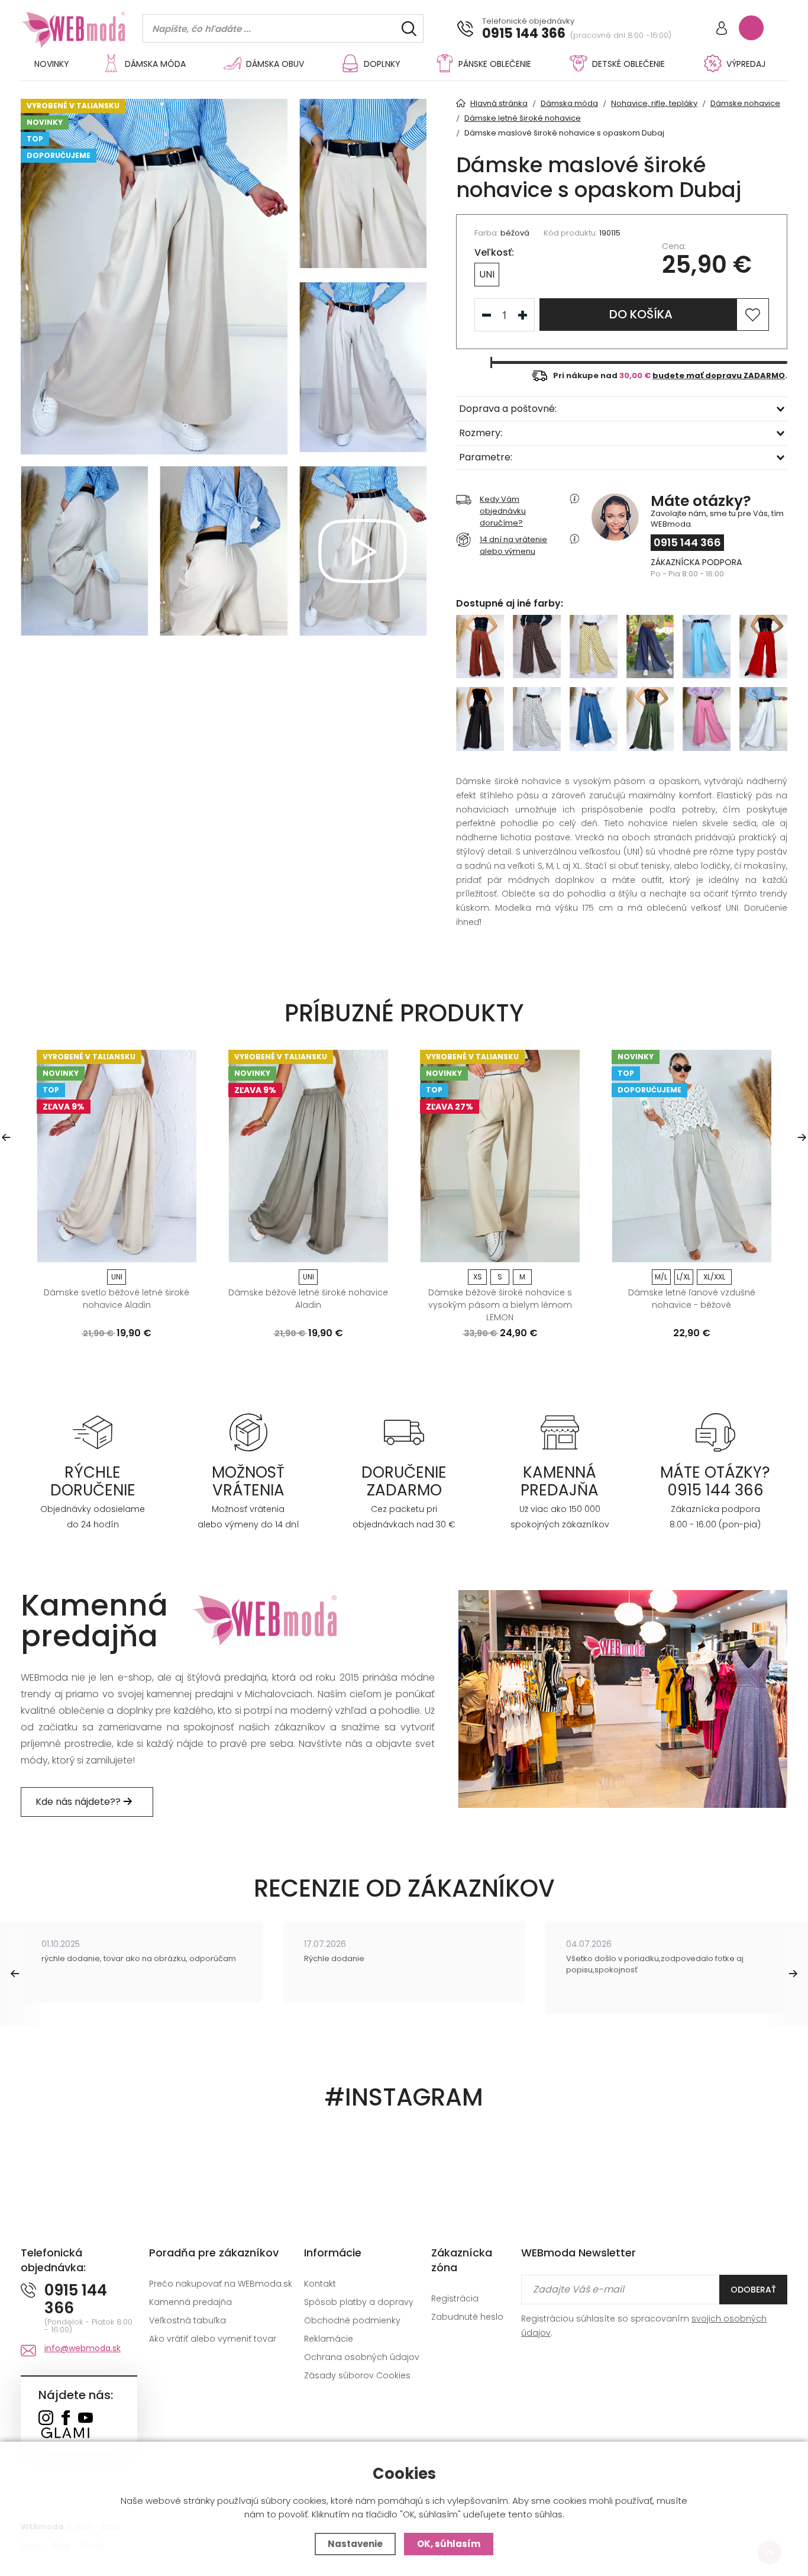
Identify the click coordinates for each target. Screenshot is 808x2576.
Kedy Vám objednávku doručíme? (503, 511)
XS (478, 1277)
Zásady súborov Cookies (357, 2375)
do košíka (641, 314)
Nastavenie (355, 2544)
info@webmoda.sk (83, 2348)
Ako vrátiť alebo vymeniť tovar (213, 2339)
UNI (487, 274)
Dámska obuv (275, 64)
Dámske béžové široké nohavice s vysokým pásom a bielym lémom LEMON (500, 1305)
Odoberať (753, 2290)
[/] (93, 1432)
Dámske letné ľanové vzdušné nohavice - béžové (692, 1299)
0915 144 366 (524, 34)
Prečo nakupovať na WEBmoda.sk (221, 2284)
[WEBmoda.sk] (46, 2419)
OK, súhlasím (449, 2544)
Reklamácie (329, 2339)
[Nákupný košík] (751, 28)
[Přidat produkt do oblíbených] (182, 1249)
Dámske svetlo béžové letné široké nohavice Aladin (117, 1299)
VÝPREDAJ (746, 64)
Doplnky (382, 64)
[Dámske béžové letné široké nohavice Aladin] (308, 1156)
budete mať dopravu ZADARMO (719, 375)
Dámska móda (155, 64)
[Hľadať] (409, 29)
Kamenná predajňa (190, 2302)
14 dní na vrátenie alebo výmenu (513, 545)
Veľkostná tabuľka (188, 2320)
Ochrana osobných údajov (362, 2357)
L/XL (683, 1277)
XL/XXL (714, 1277)
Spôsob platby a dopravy (359, 2302)
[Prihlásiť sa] (722, 29)
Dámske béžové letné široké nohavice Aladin (308, 1299)
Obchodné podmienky (352, 2320)
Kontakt (320, 2284)
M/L (661, 1277)
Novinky (52, 64)
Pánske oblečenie (495, 64)
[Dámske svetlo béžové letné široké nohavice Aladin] (117, 1156)
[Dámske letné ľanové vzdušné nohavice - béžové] (691, 1156)
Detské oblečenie (628, 64)
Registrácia (455, 2298)
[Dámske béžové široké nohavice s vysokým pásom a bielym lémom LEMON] (500, 1156)
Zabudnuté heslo (467, 2317)
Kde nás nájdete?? (79, 1802)
